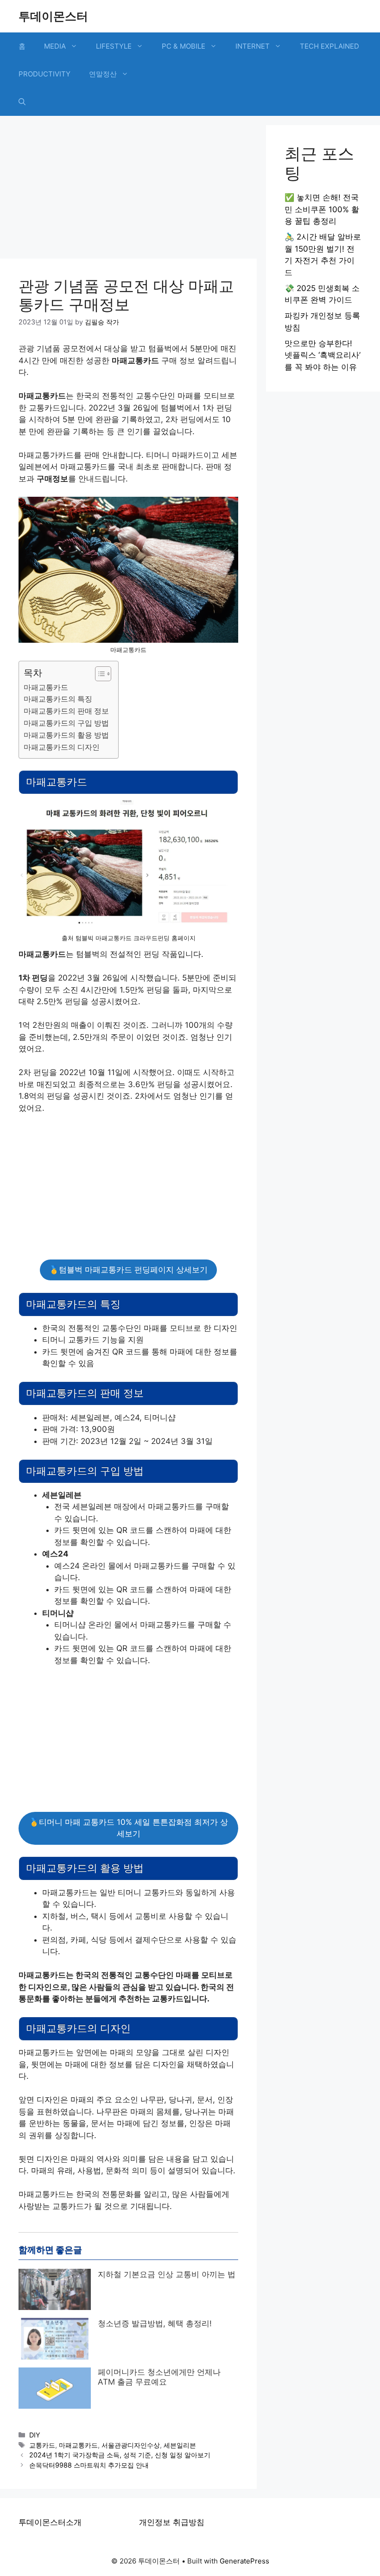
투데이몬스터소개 (50, 2522)
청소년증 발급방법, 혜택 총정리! (155, 2323)
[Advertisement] (128, 190)
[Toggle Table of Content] (98, 674)
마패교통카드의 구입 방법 (66, 723)
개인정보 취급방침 (172, 2522)
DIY (35, 2435)
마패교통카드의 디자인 (62, 747)
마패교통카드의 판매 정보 (66, 711)
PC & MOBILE (184, 46)
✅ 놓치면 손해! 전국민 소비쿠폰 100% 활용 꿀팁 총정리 (322, 209)
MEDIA (55, 46)
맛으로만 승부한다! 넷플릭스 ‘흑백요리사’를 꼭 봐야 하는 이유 (323, 355)
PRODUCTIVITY (44, 74)
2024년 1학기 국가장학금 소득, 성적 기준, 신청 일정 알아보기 (120, 2455)
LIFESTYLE (114, 46)
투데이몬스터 (53, 16)
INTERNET (253, 46)
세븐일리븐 (180, 2445)
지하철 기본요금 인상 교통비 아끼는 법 (167, 2274)
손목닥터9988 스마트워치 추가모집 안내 (89, 2465)
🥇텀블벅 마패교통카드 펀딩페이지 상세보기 (128, 1270)
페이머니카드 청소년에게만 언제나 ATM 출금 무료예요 (159, 2377)
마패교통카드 (46, 687)
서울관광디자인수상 (131, 2445)
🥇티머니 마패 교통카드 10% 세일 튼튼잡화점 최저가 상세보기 (129, 1828)
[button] (22, 102)
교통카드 (42, 2445)
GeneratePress (244, 2561)
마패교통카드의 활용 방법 (66, 735)
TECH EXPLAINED (329, 46)
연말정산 (103, 74)
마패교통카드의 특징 (58, 699)
